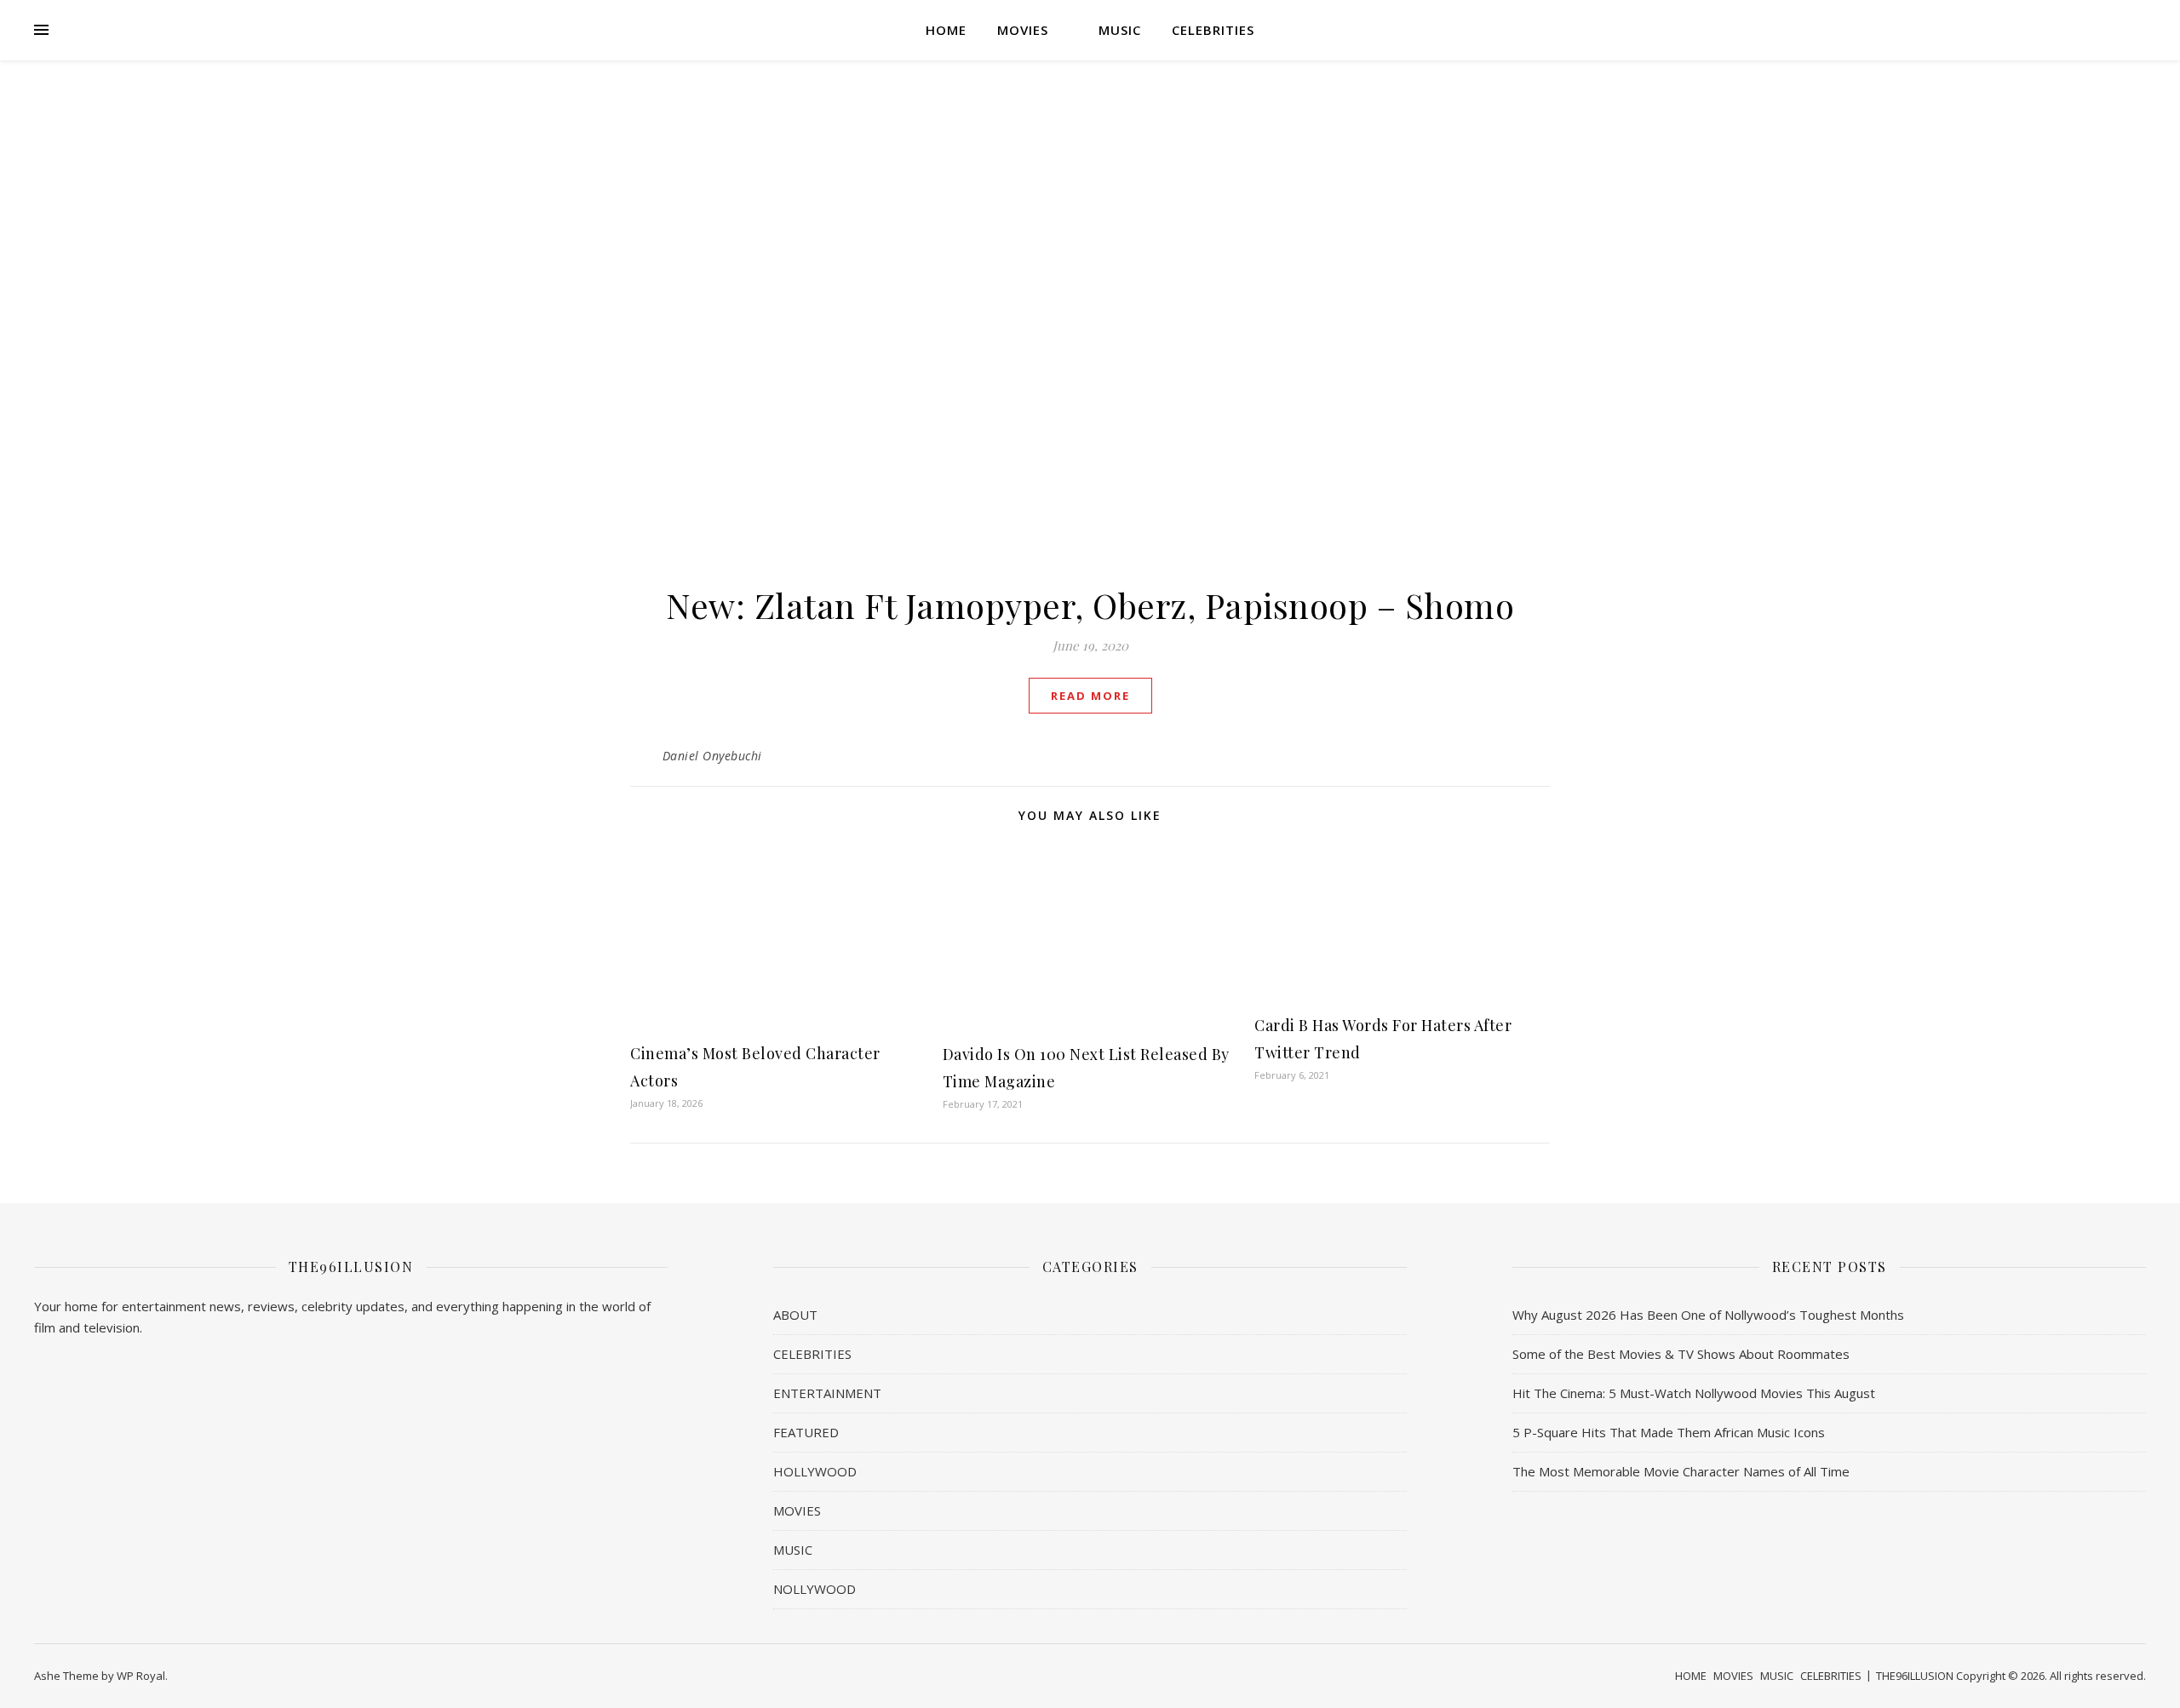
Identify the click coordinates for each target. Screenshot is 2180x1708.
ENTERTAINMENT (827, 1393)
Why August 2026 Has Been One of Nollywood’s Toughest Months (1708, 1315)
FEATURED (806, 1432)
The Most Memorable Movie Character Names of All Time (1681, 1471)
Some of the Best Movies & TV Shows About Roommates (1681, 1354)
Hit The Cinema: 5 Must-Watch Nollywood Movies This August (1694, 1393)
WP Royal (141, 1676)
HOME (946, 30)
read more (1090, 696)
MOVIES (1023, 30)
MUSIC (1120, 30)
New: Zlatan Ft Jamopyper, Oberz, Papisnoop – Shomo (1090, 605)
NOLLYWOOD (815, 1589)
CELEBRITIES (1213, 30)
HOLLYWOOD (815, 1471)
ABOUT (795, 1315)
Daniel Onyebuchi (712, 756)
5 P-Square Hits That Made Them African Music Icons (1669, 1432)
